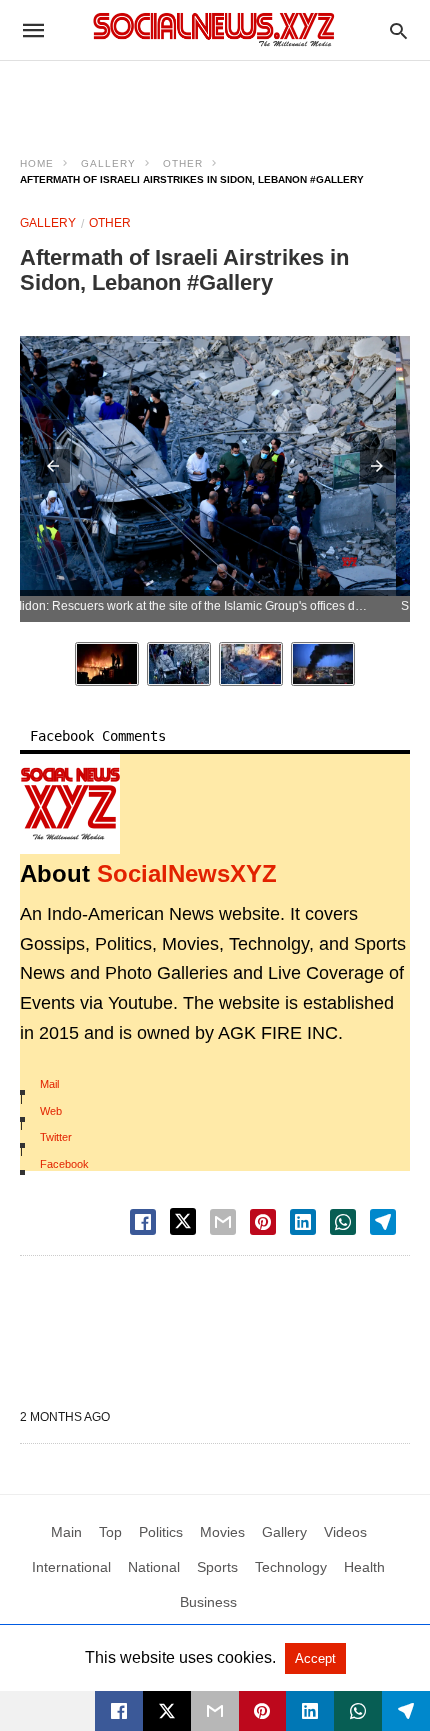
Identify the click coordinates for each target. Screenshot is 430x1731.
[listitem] (107, 664)
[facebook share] (143, 1222)
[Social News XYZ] (214, 29)
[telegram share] (383, 1222)
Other (183, 163)
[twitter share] (183, 1221)
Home (37, 163)
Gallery (108, 163)
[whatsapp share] (343, 1222)
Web (51, 1111)
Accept (315, 1658)
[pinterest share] (263, 1222)
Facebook (64, 1164)
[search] (398, 30)
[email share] (223, 1222)
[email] (215, 1711)
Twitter (56, 1137)
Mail (49, 1084)
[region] (215, 96)
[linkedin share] (303, 1222)
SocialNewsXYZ (187, 873)
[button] (53, 466)
